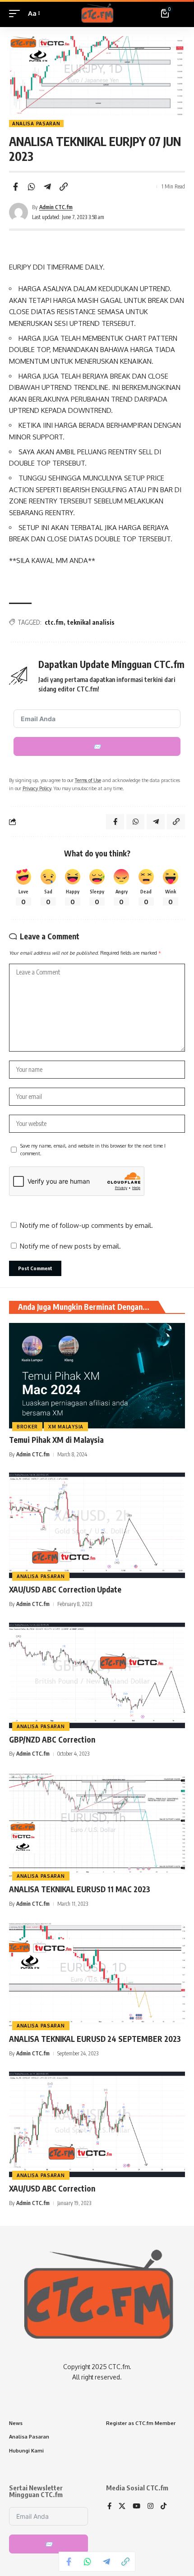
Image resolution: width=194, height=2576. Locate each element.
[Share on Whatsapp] (32, 187)
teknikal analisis (91, 622)
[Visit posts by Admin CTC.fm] (18, 212)
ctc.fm (54, 622)
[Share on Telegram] (47, 187)
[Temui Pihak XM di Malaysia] (97, 1376)
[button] (17, 14)
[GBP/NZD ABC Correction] (97, 1675)
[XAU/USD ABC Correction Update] (97, 1525)
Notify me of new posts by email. (70, 1246)
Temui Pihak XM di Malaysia (56, 1440)
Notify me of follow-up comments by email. (86, 1225)
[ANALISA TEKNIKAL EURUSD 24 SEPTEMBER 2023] (97, 1975)
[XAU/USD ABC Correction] (97, 2124)
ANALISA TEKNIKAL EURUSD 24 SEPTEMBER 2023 (95, 2039)
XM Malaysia (66, 1427)
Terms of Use (88, 780)
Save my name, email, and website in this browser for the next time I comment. (93, 1150)
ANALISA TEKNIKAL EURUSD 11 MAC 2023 (80, 1889)
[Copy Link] (64, 187)
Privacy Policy (37, 788)
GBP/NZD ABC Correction (52, 1739)
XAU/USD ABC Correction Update (65, 1589)
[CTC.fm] (97, 14)
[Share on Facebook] (15, 187)
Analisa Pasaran (36, 124)
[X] (122, 2507)
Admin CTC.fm (56, 207)
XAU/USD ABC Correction (52, 2188)
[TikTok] (164, 2507)
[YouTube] (136, 2507)
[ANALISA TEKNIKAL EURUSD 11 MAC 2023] (97, 1825)
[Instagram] (150, 2507)
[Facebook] (109, 2507)
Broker (27, 1427)
